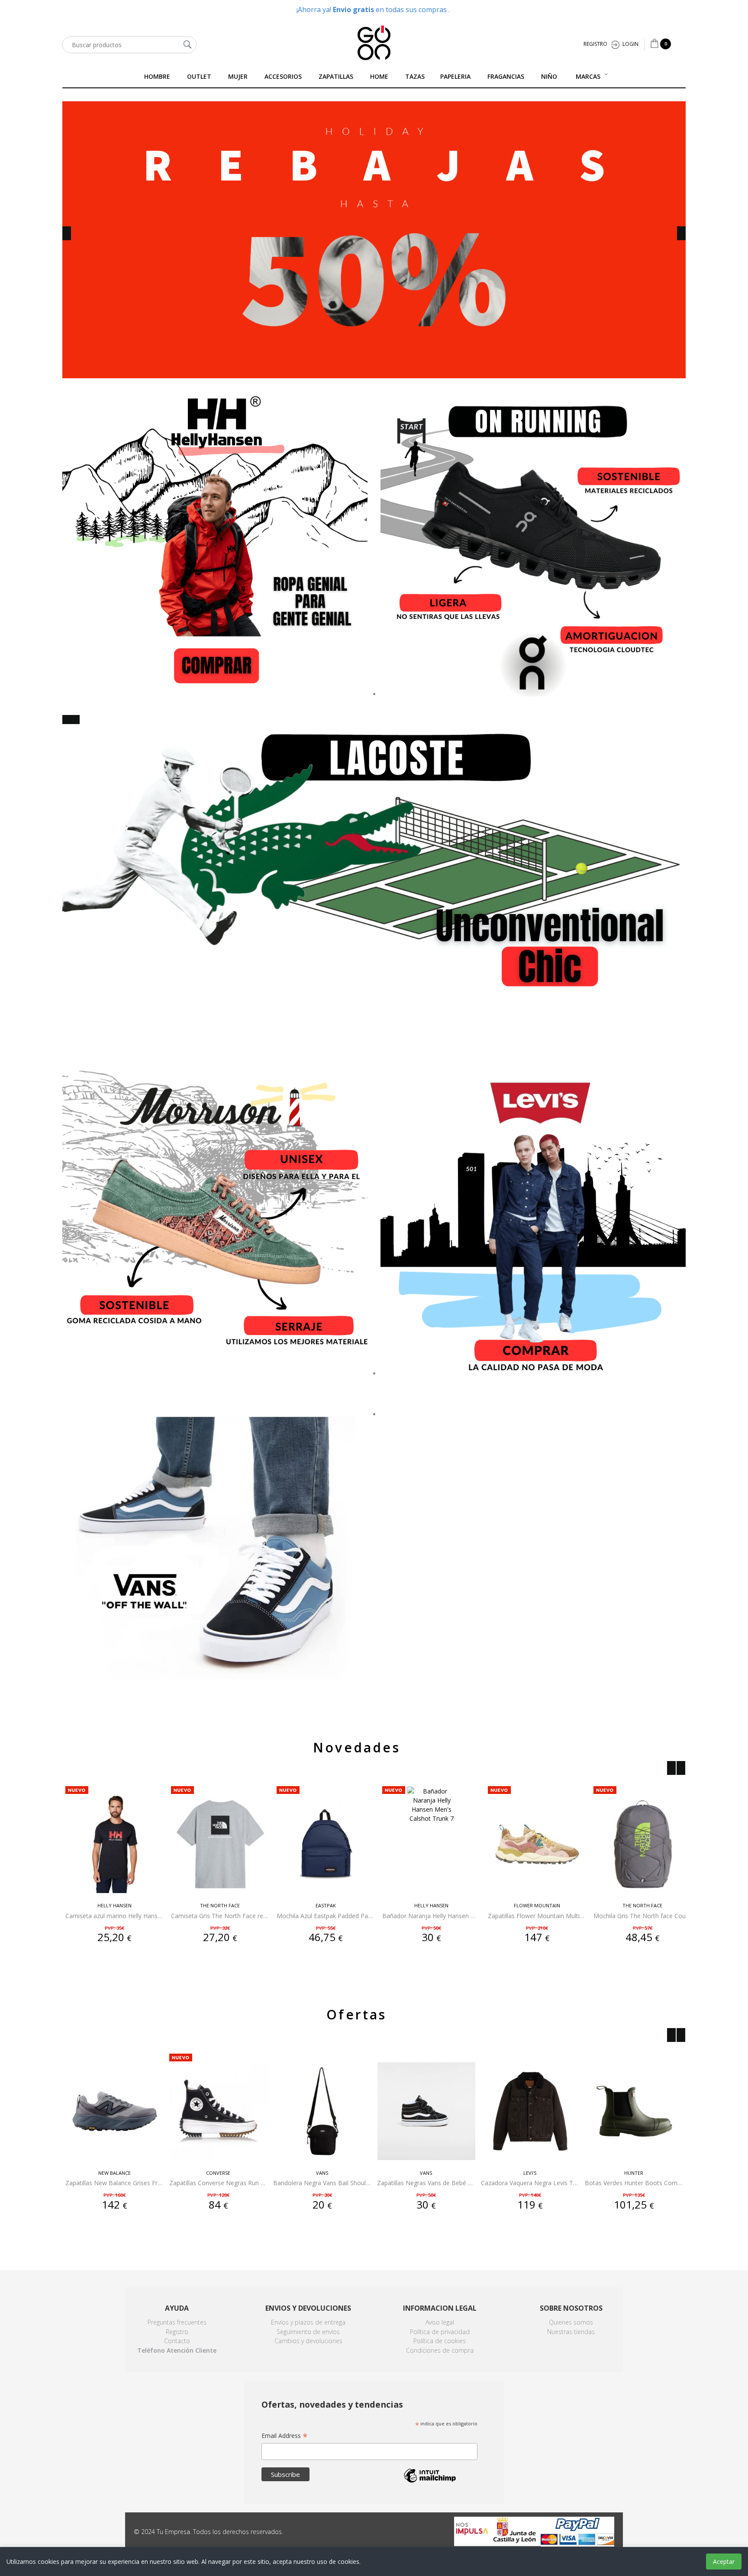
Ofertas (356, 2014)
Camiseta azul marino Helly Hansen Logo (114, 1916)
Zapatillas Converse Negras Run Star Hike (218, 2183)
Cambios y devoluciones (308, 2341)
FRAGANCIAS (506, 76)
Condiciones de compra (440, 2350)
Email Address (285, 2436)
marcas (588, 76)
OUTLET (199, 76)
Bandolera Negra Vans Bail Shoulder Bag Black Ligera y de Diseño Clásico (322, 2183)
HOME (379, 76)
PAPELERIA (455, 76)
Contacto (177, 2341)
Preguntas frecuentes (177, 2322)
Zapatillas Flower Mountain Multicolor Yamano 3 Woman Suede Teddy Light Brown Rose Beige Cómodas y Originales (537, 1916)
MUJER (238, 76)
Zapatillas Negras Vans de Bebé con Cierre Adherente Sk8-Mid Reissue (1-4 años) (426, 2183)
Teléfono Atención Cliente (177, 2350)
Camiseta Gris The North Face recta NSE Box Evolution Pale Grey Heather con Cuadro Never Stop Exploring (220, 1916)
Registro (595, 44)
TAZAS (415, 76)
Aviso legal (440, 2322)
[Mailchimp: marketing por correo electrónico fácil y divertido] (430, 2482)
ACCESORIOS (283, 76)
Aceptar (724, 2562)
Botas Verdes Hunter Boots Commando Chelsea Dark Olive (634, 2183)
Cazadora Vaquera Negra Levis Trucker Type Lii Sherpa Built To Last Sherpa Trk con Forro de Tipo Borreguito (530, 2183)
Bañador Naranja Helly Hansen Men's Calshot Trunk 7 (431, 1916)
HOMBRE (157, 76)
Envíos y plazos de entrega (308, 2322)
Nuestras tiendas (571, 2332)
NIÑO (549, 76)
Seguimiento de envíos (308, 2332)
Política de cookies (440, 2341)
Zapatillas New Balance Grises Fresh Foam (114, 2183)
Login (630, 44)
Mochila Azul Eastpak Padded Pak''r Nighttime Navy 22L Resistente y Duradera (326, 1916)
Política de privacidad (440, 2332)
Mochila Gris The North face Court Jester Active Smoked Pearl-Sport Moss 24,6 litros (642, 1916)
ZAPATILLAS (336, 76)
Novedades (357, 1747)
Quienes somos (571, 2322)
